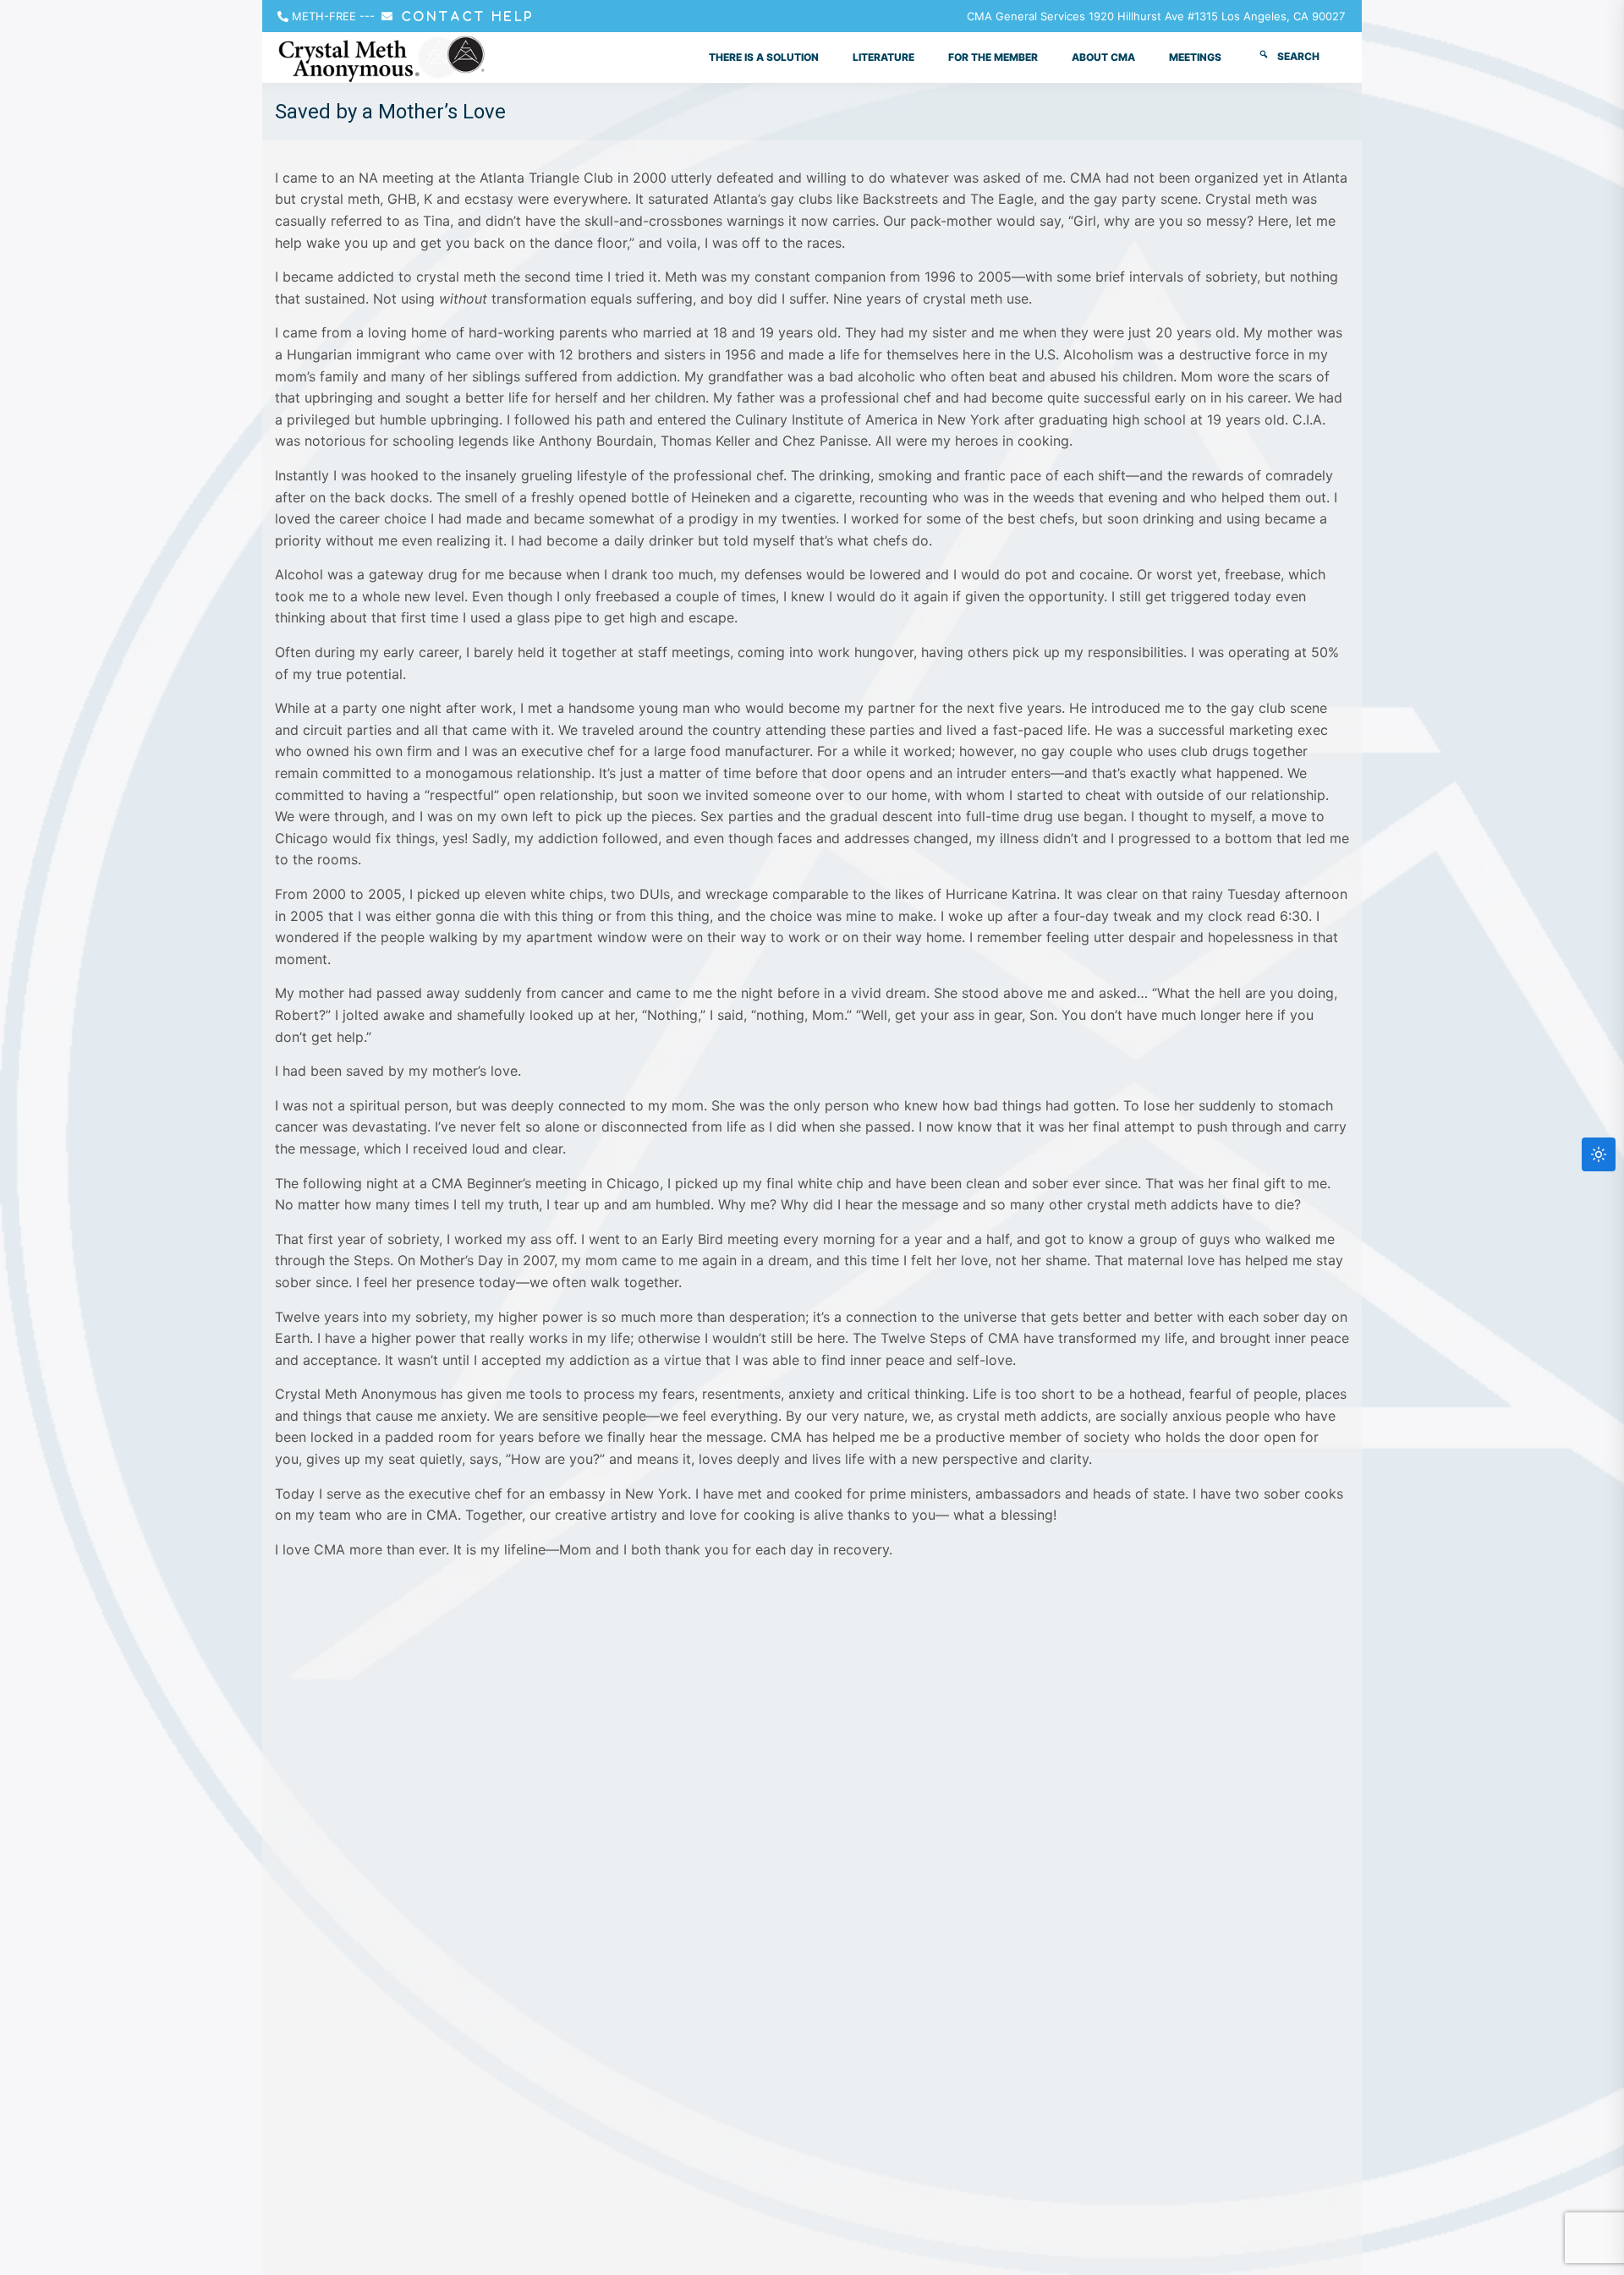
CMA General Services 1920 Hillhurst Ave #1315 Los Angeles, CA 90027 (1156, 16)
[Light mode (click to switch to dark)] (1599, 1154)
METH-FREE (324, 16)
